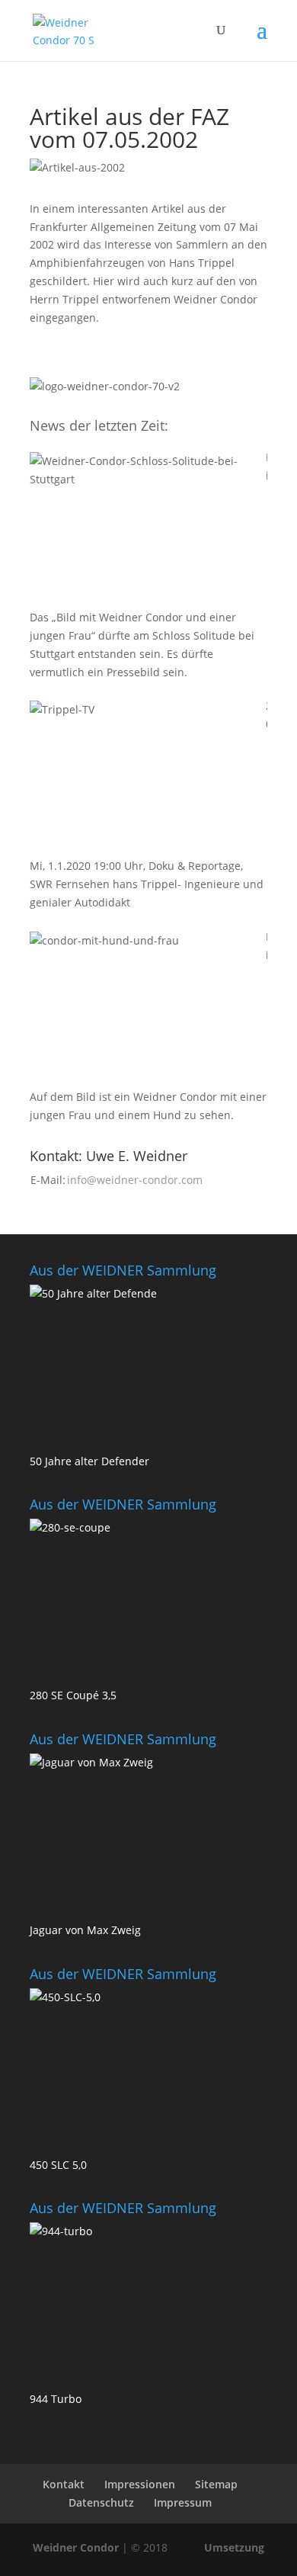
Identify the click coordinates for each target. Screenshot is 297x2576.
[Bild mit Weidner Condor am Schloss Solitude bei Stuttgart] (144, 528)
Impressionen (140, 2484)
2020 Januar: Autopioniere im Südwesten (267, 716)
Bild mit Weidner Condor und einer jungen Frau (267, 947)
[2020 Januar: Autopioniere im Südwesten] (144, 777)
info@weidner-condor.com (135, 1180)
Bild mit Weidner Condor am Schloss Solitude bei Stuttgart (267, 467)
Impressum (183, 2502)
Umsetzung (234, 2547)
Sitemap (216, 2484)
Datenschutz (101, 2502)
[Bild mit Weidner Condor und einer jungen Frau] (144, 1008)
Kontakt (64, 2484)
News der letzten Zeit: (99, 425)
